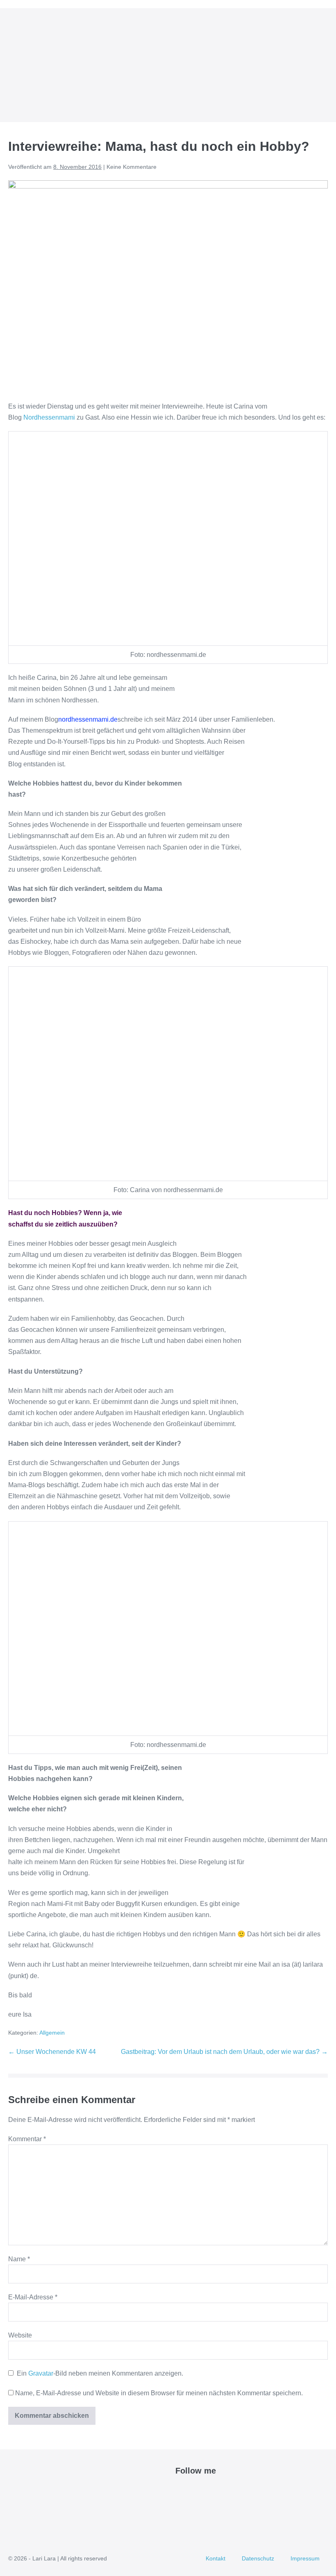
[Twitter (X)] (190, 2491)
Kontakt (216, 2558)
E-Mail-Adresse (33, 2297)
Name (19, 2259)
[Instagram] (208, 2491)
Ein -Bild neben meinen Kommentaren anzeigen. (100, 2373)
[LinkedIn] (218, 2491)
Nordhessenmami (49, 417)
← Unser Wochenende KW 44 (52, 2052)
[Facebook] (180, 2491)
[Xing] (237, 2491)
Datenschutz (258, 2558)
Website (20, 2335)
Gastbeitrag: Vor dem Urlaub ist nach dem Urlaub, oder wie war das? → (224, 2052)
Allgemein (52, 2033)
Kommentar (27, 2139)
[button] (313, 65)
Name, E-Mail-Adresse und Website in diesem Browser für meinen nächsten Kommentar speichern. (159, 2393)
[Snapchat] (227, 2491)
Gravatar (41, 2373)
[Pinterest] (199, 2491)
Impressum (305, 2558)
